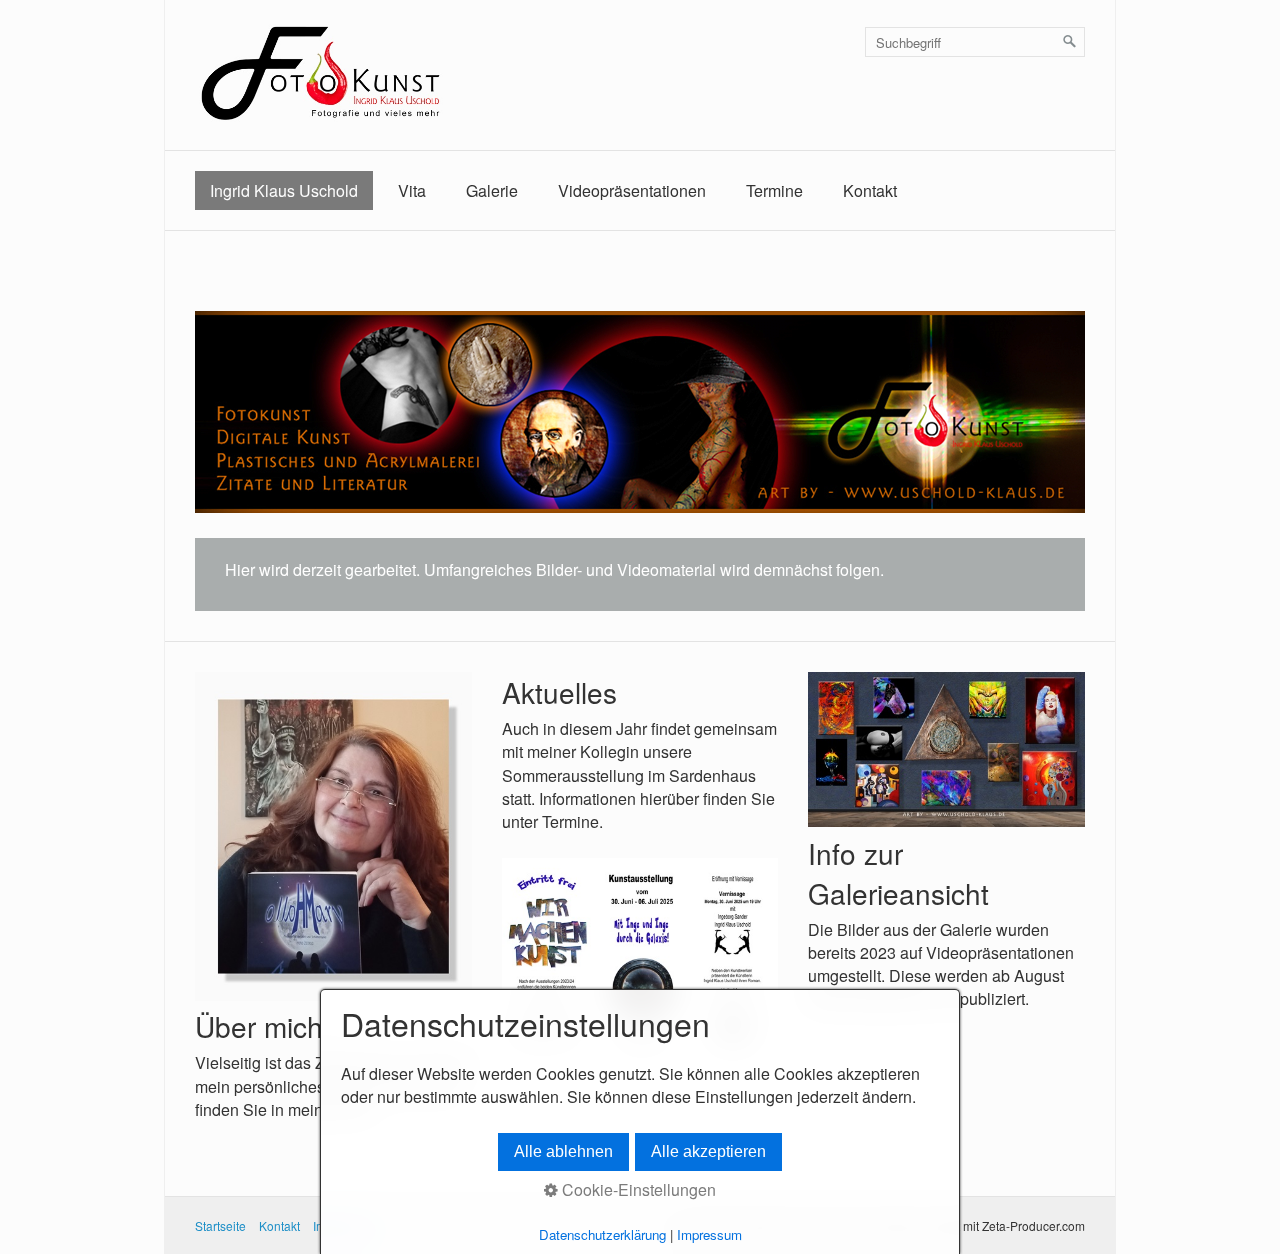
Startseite (220, 1225)
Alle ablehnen (563, 1151)
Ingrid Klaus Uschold (284, 190)
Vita (412, 190)
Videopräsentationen (632, 190)
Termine (774, 190)
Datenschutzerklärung (602, 1234)
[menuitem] (284, 190)
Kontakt (870, 190)
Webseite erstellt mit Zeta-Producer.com (977, 1225)
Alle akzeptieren (708, 1151)
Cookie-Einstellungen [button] (637, 1189)
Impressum (709, 1234)
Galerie (492, 190)
